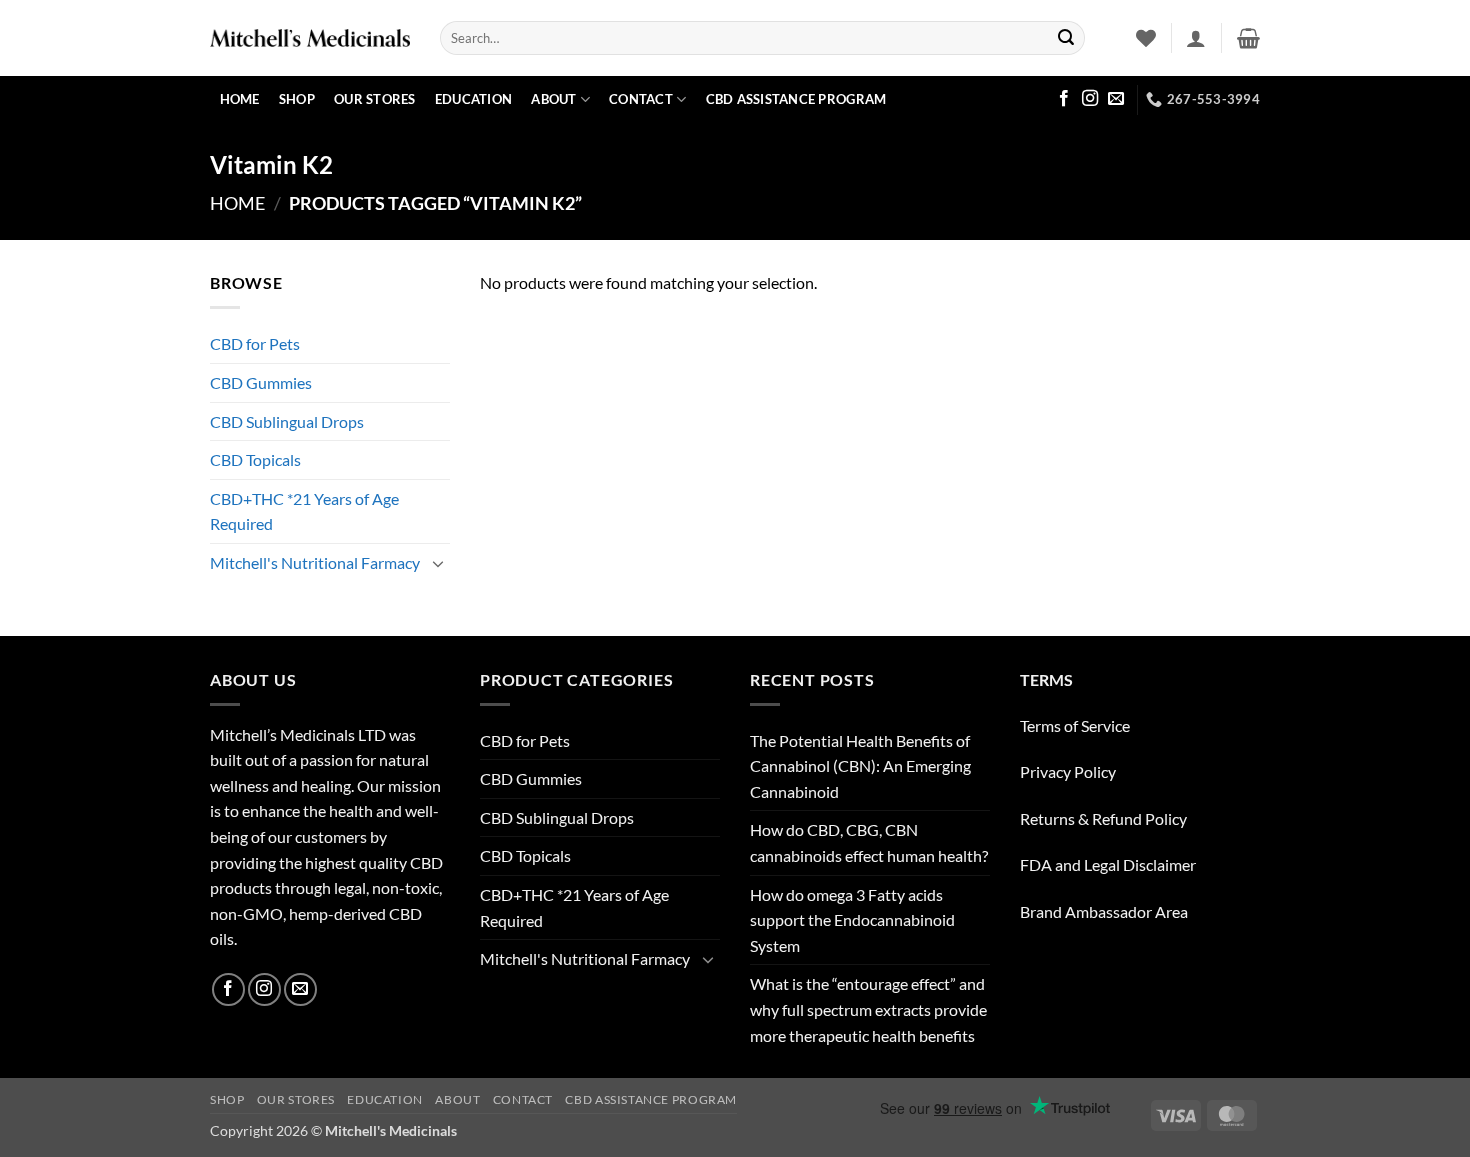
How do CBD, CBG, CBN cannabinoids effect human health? (869, 842)
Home (240, 99)
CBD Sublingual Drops (287, 421)
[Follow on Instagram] (1090, 99)
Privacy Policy (1068, 771)
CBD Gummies (261, 382)
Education (473, 99)
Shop (297, 99)
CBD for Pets (255, 343)
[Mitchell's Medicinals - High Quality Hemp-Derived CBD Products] (310, 38)
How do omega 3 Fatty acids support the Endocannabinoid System (852, 920)
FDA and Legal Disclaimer (1108, 864)
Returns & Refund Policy (1103, 818)
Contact (641, 99)
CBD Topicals (255, 459)
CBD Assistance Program (796, 99)
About (553, 99)
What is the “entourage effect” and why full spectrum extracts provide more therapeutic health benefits (868, 1009)
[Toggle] (438, 563)
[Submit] (1066, 38)
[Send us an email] (1116, 99)
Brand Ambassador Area (1104, 911)
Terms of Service (1075, 725)
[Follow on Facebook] (1064, 99)
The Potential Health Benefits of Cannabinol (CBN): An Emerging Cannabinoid (860, 766)
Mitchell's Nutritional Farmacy (315, 562)
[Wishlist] (1146, 38)
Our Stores (375, 99)
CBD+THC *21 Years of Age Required (304, 511)
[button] (1196, 38)
